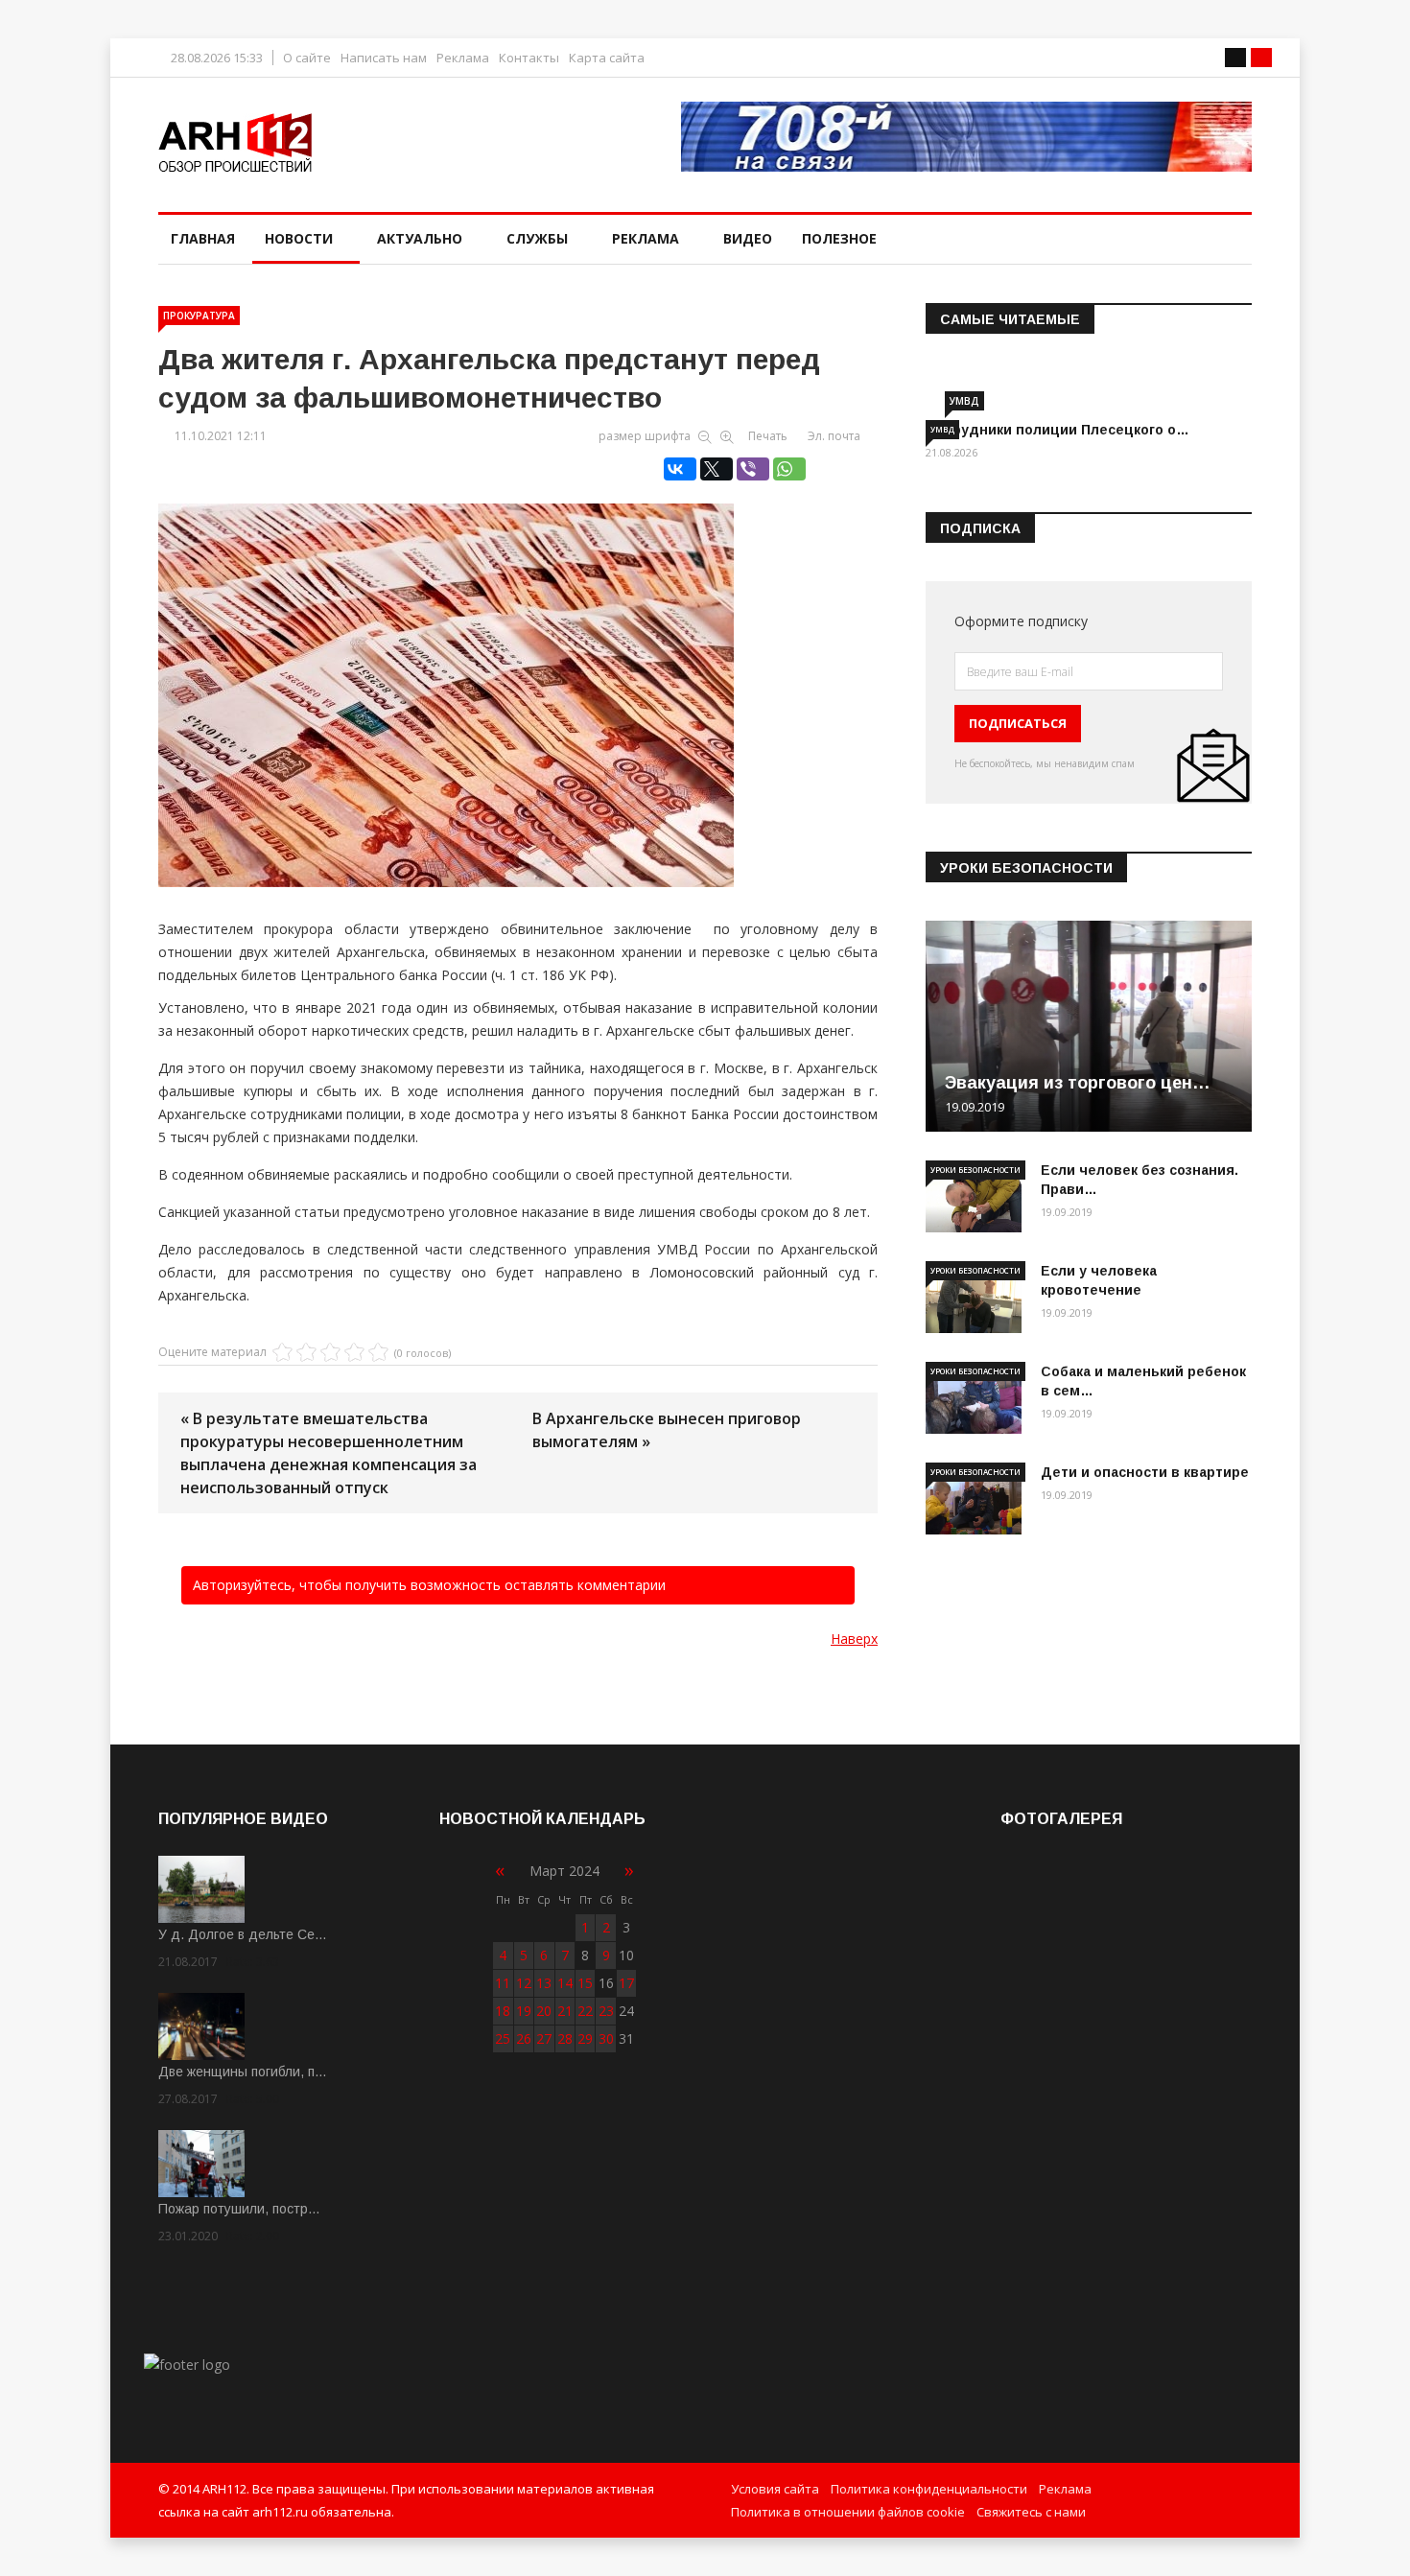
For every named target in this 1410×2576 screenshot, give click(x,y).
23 (606, 2011)
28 (565, 2038)
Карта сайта (607, 58)
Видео (748, 238)
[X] (717, 469)
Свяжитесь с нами (1031, 2512)
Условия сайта (775, 2489)
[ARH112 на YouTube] (966, 137)
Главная (203, 238)
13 (544, 1983)
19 (524, 2011)
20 (544, 2011)
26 (524, 2038)
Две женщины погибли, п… (243, 2072)
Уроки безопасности (975, 1170)
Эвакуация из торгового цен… (1078, 1083)
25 (503, 2038)
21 (565, 2011)
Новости (299, 238)
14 (565, 1983)
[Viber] (753, 469)
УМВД (964, 401)
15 (585, 1983)
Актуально (420, 238)
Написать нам (384, 58)
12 (524, 1983)
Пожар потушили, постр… (239, 2209)
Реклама (463, 58)
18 (503, 2011)
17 (626, 1983)
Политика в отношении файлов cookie (848, 2512)
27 (544, 2038)
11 (503, 1983)
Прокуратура (199, 316)
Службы (537, 238)
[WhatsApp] (789, 469)
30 (606, 2038)
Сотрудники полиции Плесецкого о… (1057, 430)
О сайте (307, 58)
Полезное (839, 238)
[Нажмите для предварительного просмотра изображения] (518, 675)
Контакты (529, 58)
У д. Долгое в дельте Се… (243, 1934)
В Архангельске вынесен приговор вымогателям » (667, 1430)
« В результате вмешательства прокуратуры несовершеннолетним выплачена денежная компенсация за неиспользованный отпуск (329, 1453)
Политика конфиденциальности (929, 2489)
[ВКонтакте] (680, 469)
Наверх (854, 1639)
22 (585, 2011)
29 (585, 2038)
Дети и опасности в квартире (1145, 1472)
